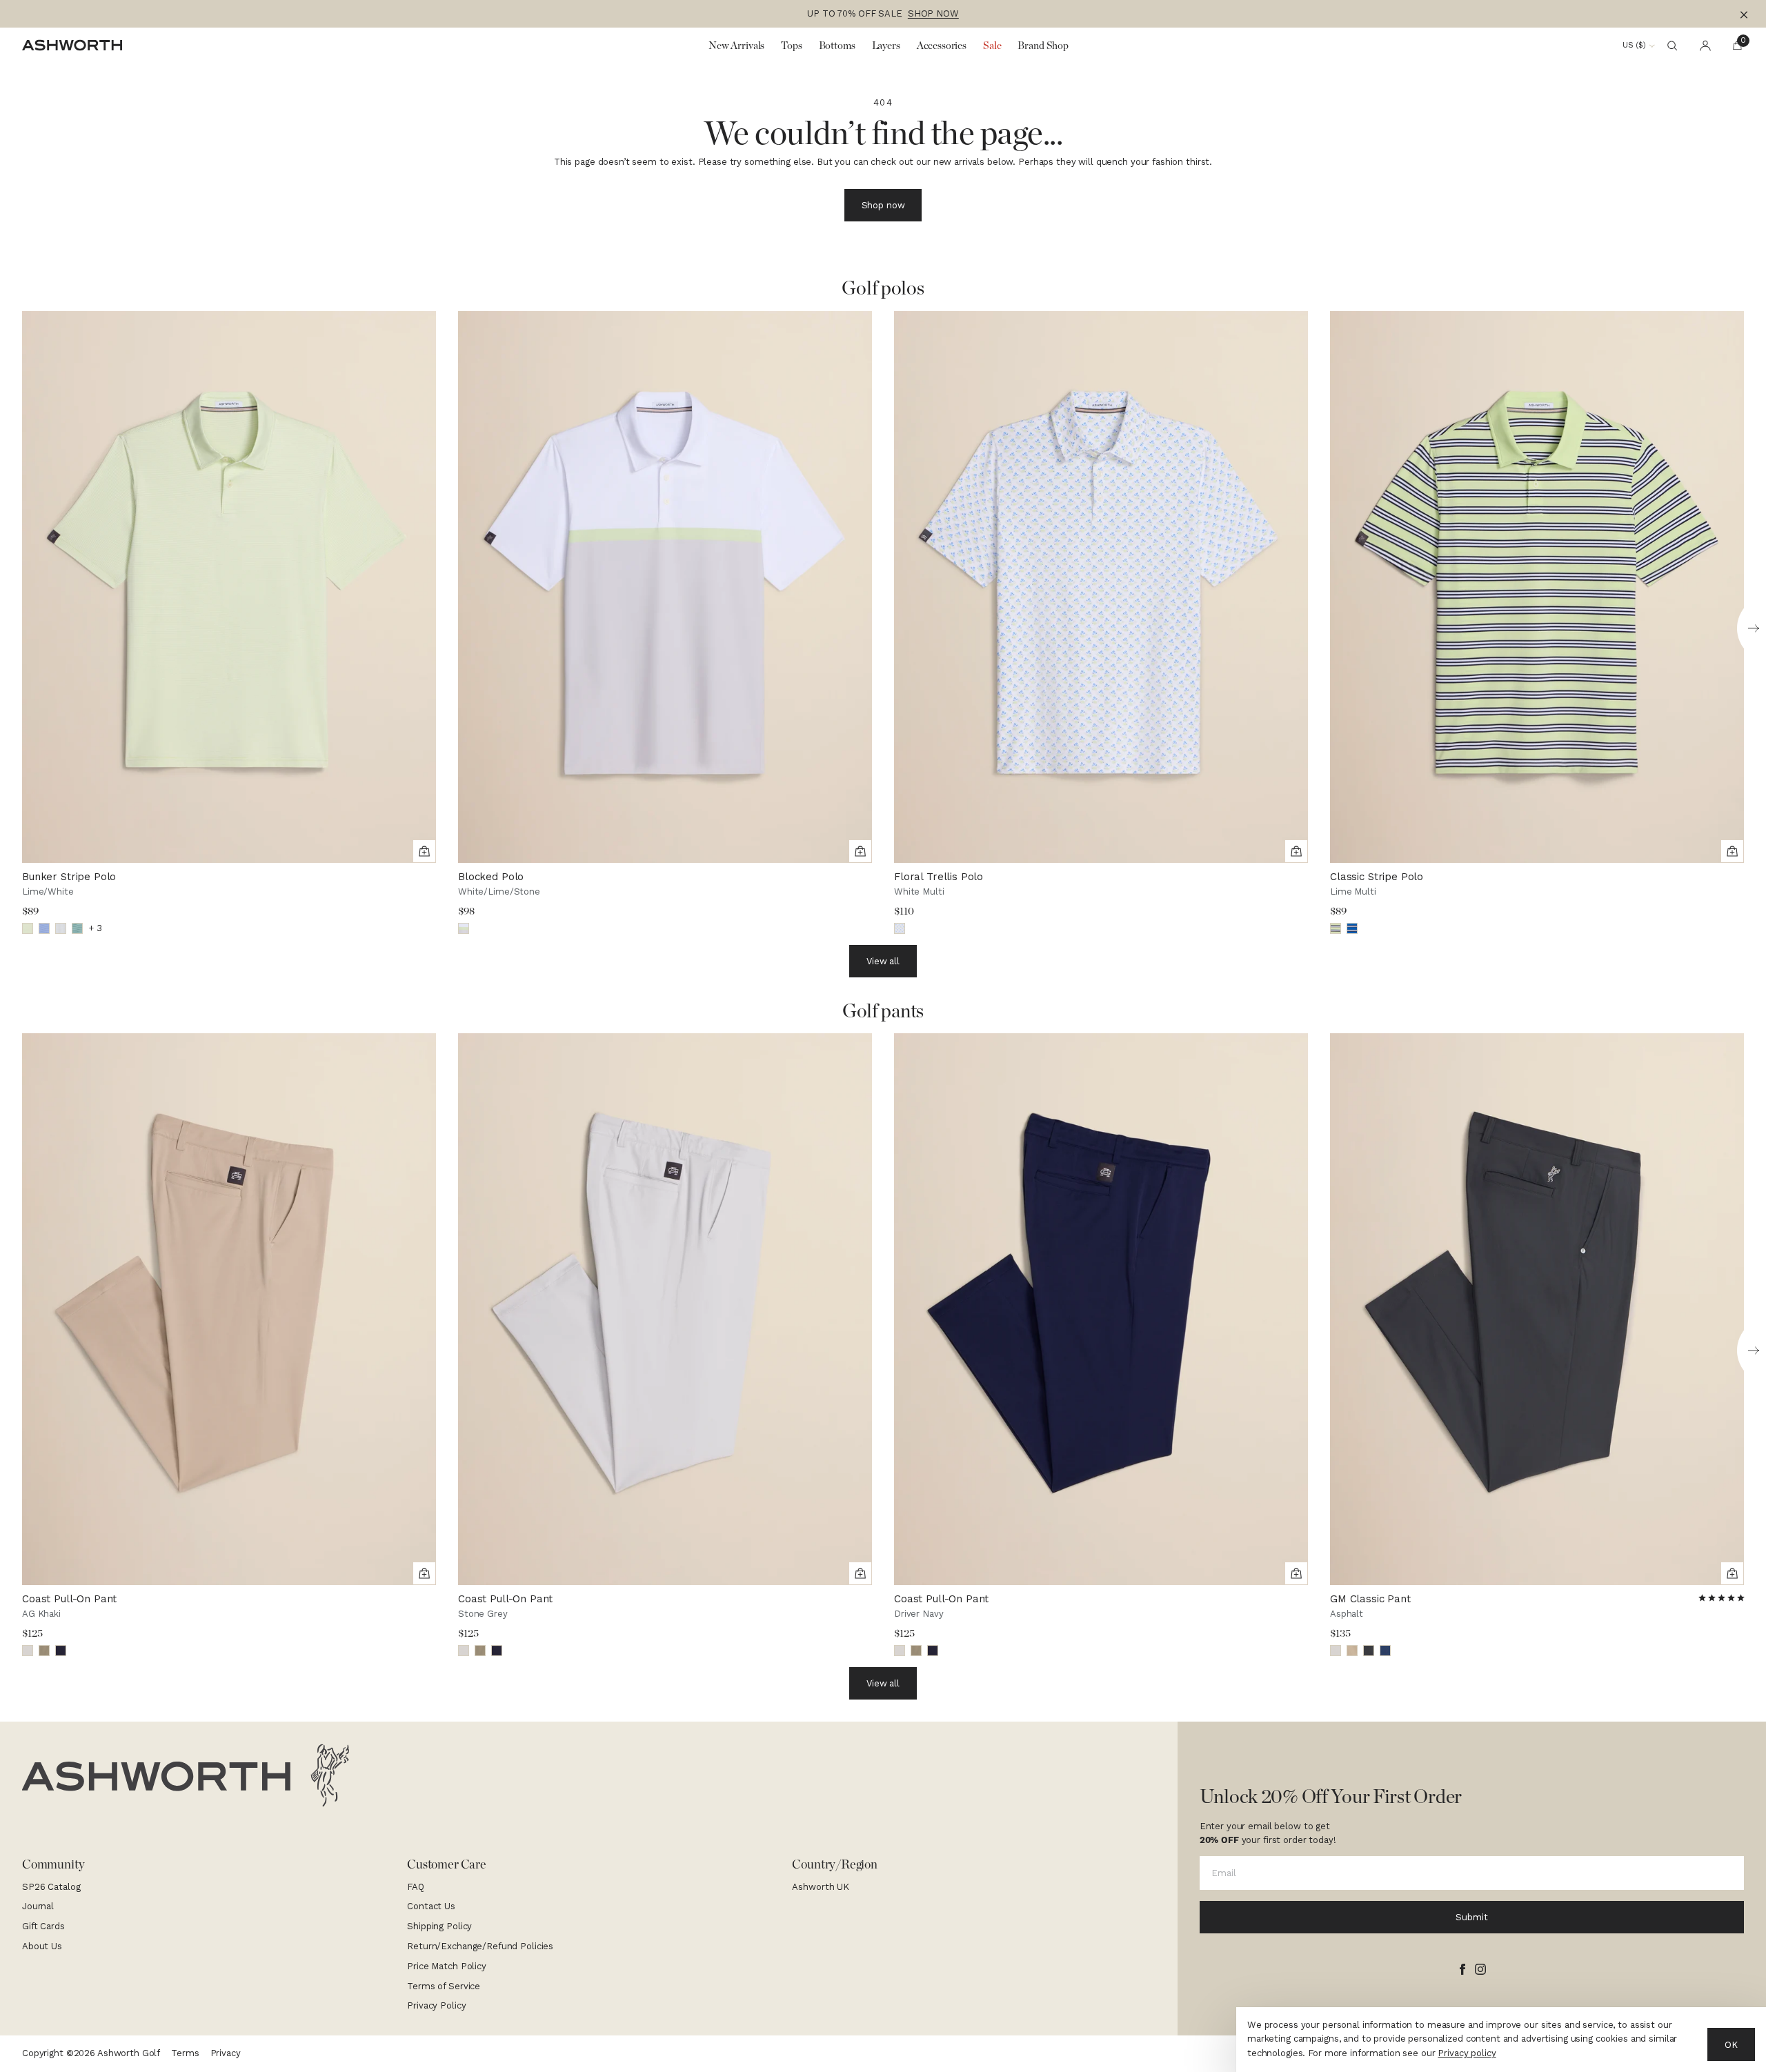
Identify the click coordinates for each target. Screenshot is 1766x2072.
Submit (1471, 1917)
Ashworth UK (821, 1887)
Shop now (883, 205)
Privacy (226, 2053)
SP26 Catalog (51, 1887)
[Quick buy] (424, 851)
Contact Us (431, 1906)
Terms (185, 2053)
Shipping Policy (439, 1926)
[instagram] (1480, 1969)
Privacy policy (1467, 2053)
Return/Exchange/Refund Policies (480, 1946)
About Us (42, 1946)
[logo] (186, 1775)
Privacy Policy (436, 2005)
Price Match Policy (447, 1966)
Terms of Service (444, 1986)
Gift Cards (43, 1926)
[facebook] (1462, 1969)
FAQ (416, 1887)
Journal (38, 1906)
